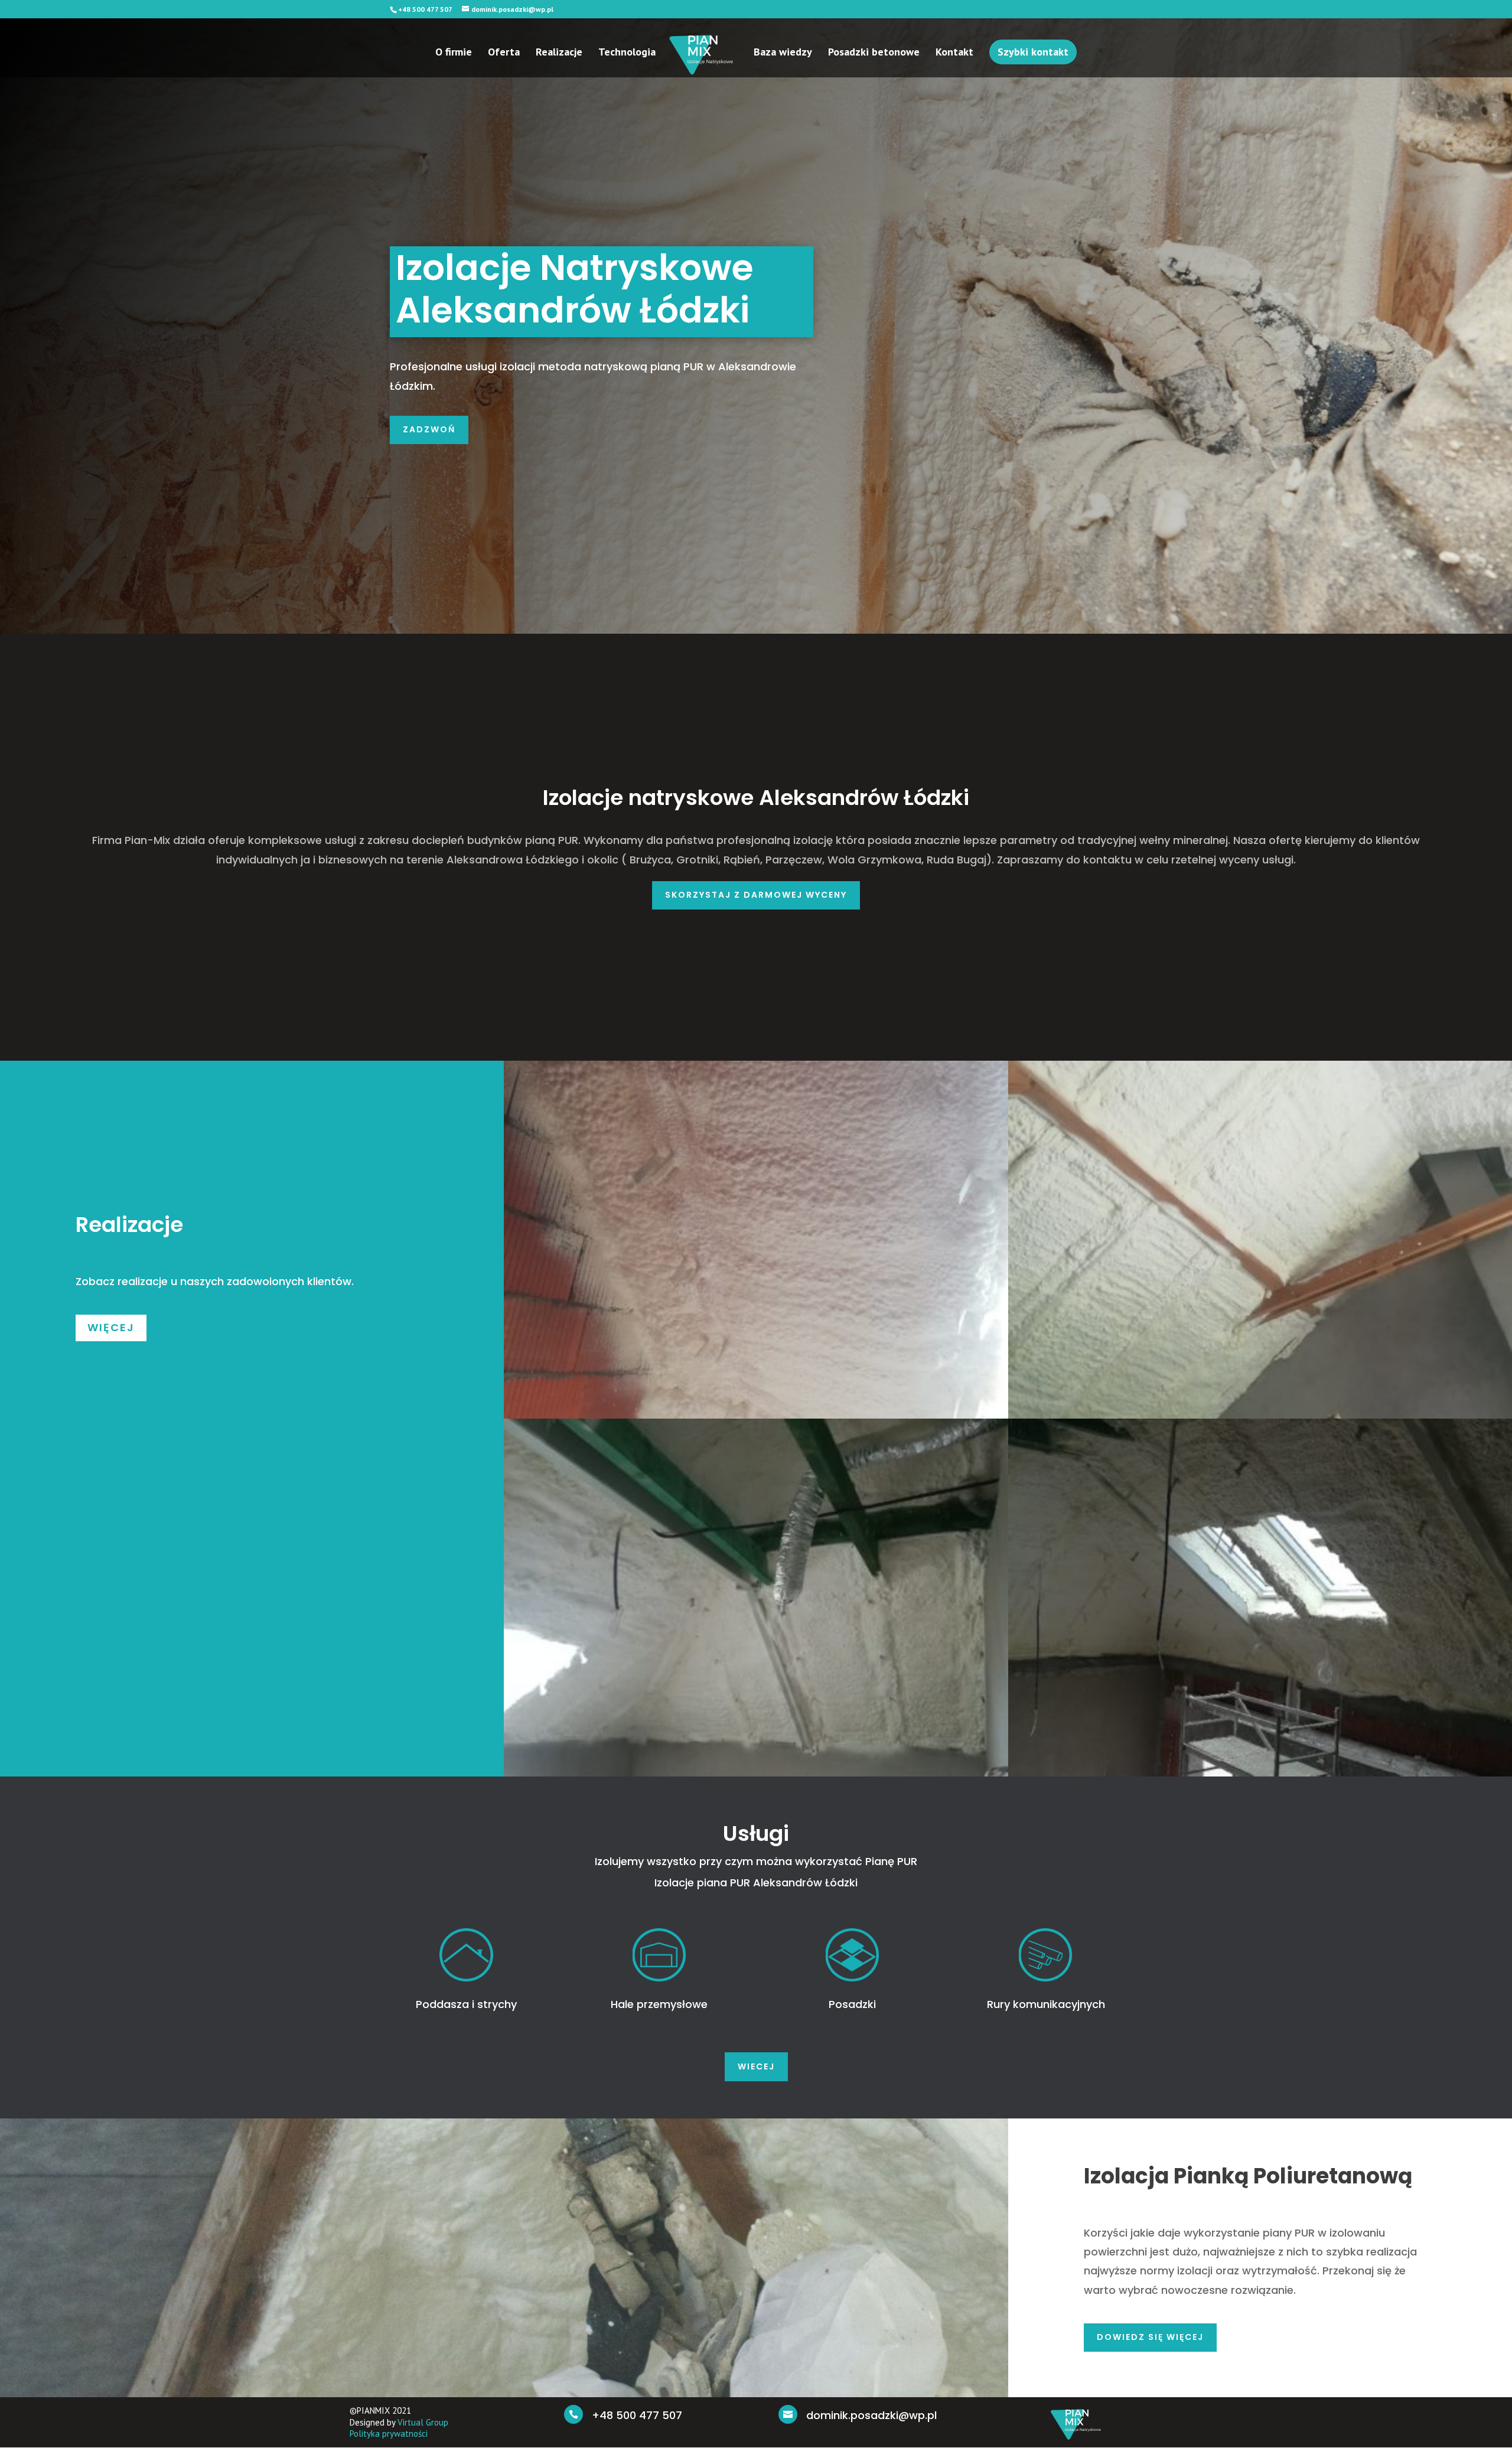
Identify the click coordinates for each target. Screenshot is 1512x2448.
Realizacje (559, 53)
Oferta (504, 53)
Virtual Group (423, 2422)
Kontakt (954, 53)
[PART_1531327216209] (756, 1772)
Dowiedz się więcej (1150, 2337)
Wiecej (756, 2066)
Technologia (627, 53)
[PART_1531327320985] (756, 1414)
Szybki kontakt (1033, 52)
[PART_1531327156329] (1260, 1772)
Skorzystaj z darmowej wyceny (756, 895)
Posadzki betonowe (874, 53)
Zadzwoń (429, 429)
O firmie (454, 53)
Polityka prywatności (389, 2434)
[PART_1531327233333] (1260, 1414)
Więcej (111, 1327)
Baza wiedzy (783, 53)
